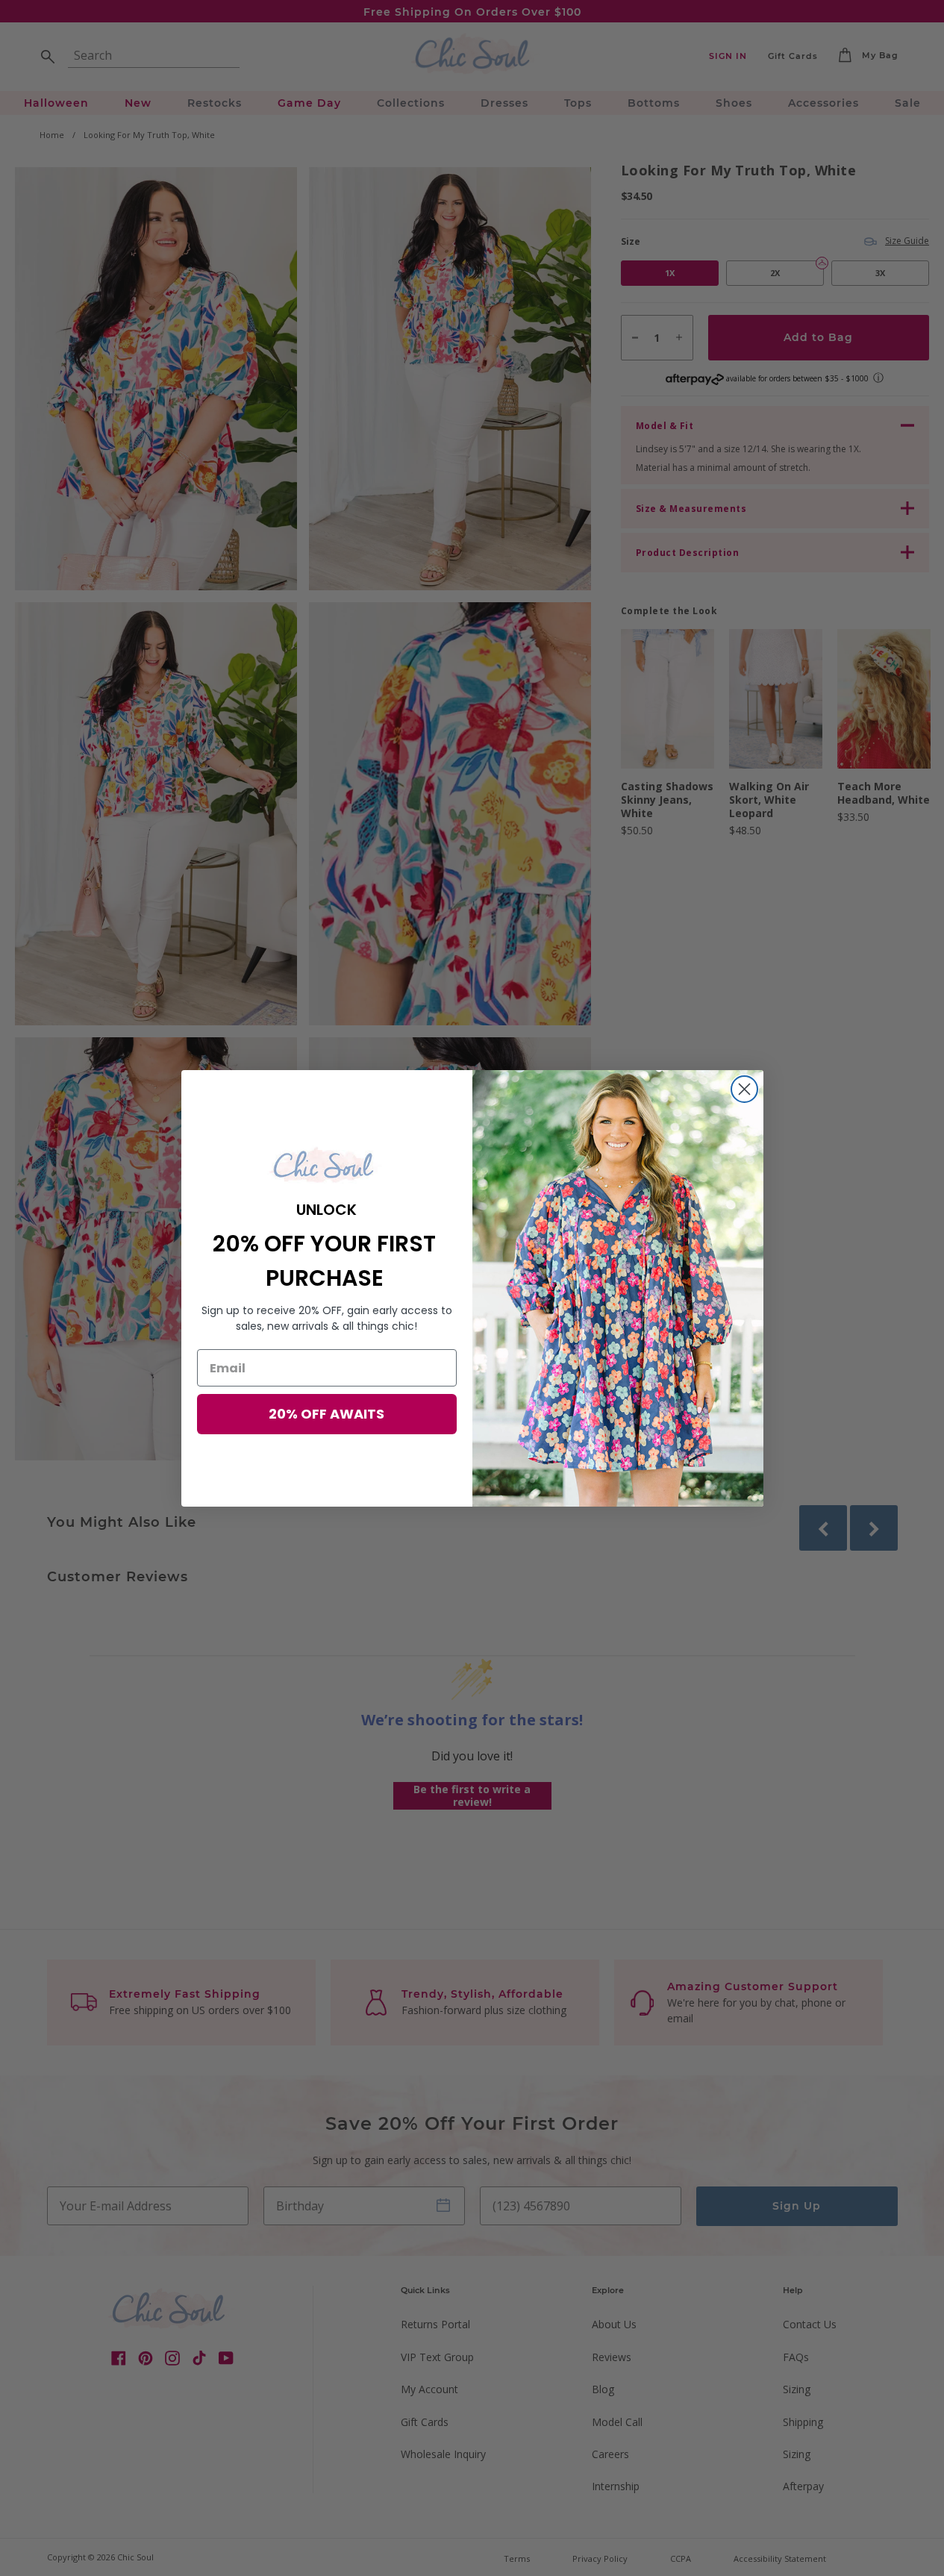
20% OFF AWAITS (326, 1414)
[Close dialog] (744, 1089)
